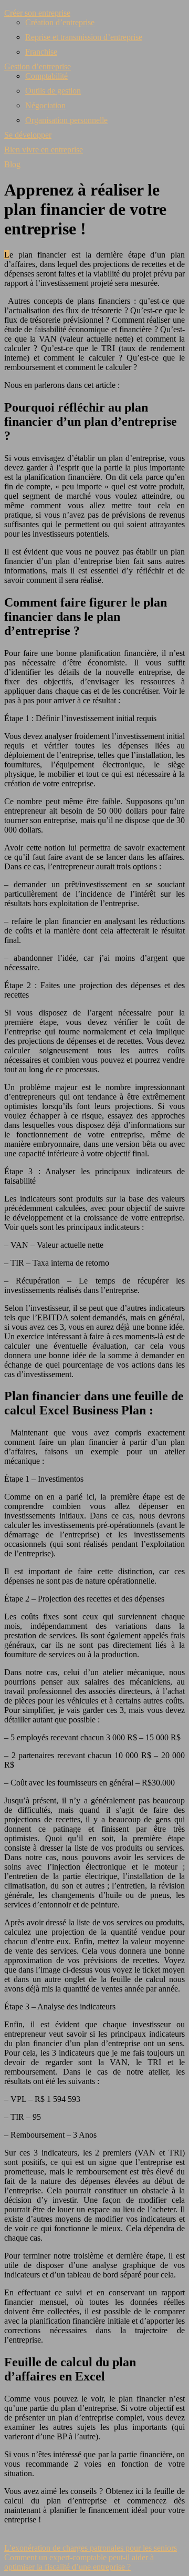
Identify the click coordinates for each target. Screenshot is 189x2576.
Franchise (41, 52)
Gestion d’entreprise (38, 66)
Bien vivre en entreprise (44, 150)
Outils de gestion (53, 91)
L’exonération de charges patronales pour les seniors (91, 2548)
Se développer (28, 135)
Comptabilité (46, 76)
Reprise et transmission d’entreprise (84, 37)
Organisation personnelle (66, 120)
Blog (12, 164)
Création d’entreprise (60, 22)
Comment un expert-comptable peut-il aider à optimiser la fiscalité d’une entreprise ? (79, 2562)
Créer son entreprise (37, 13)
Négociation (45, 105)
